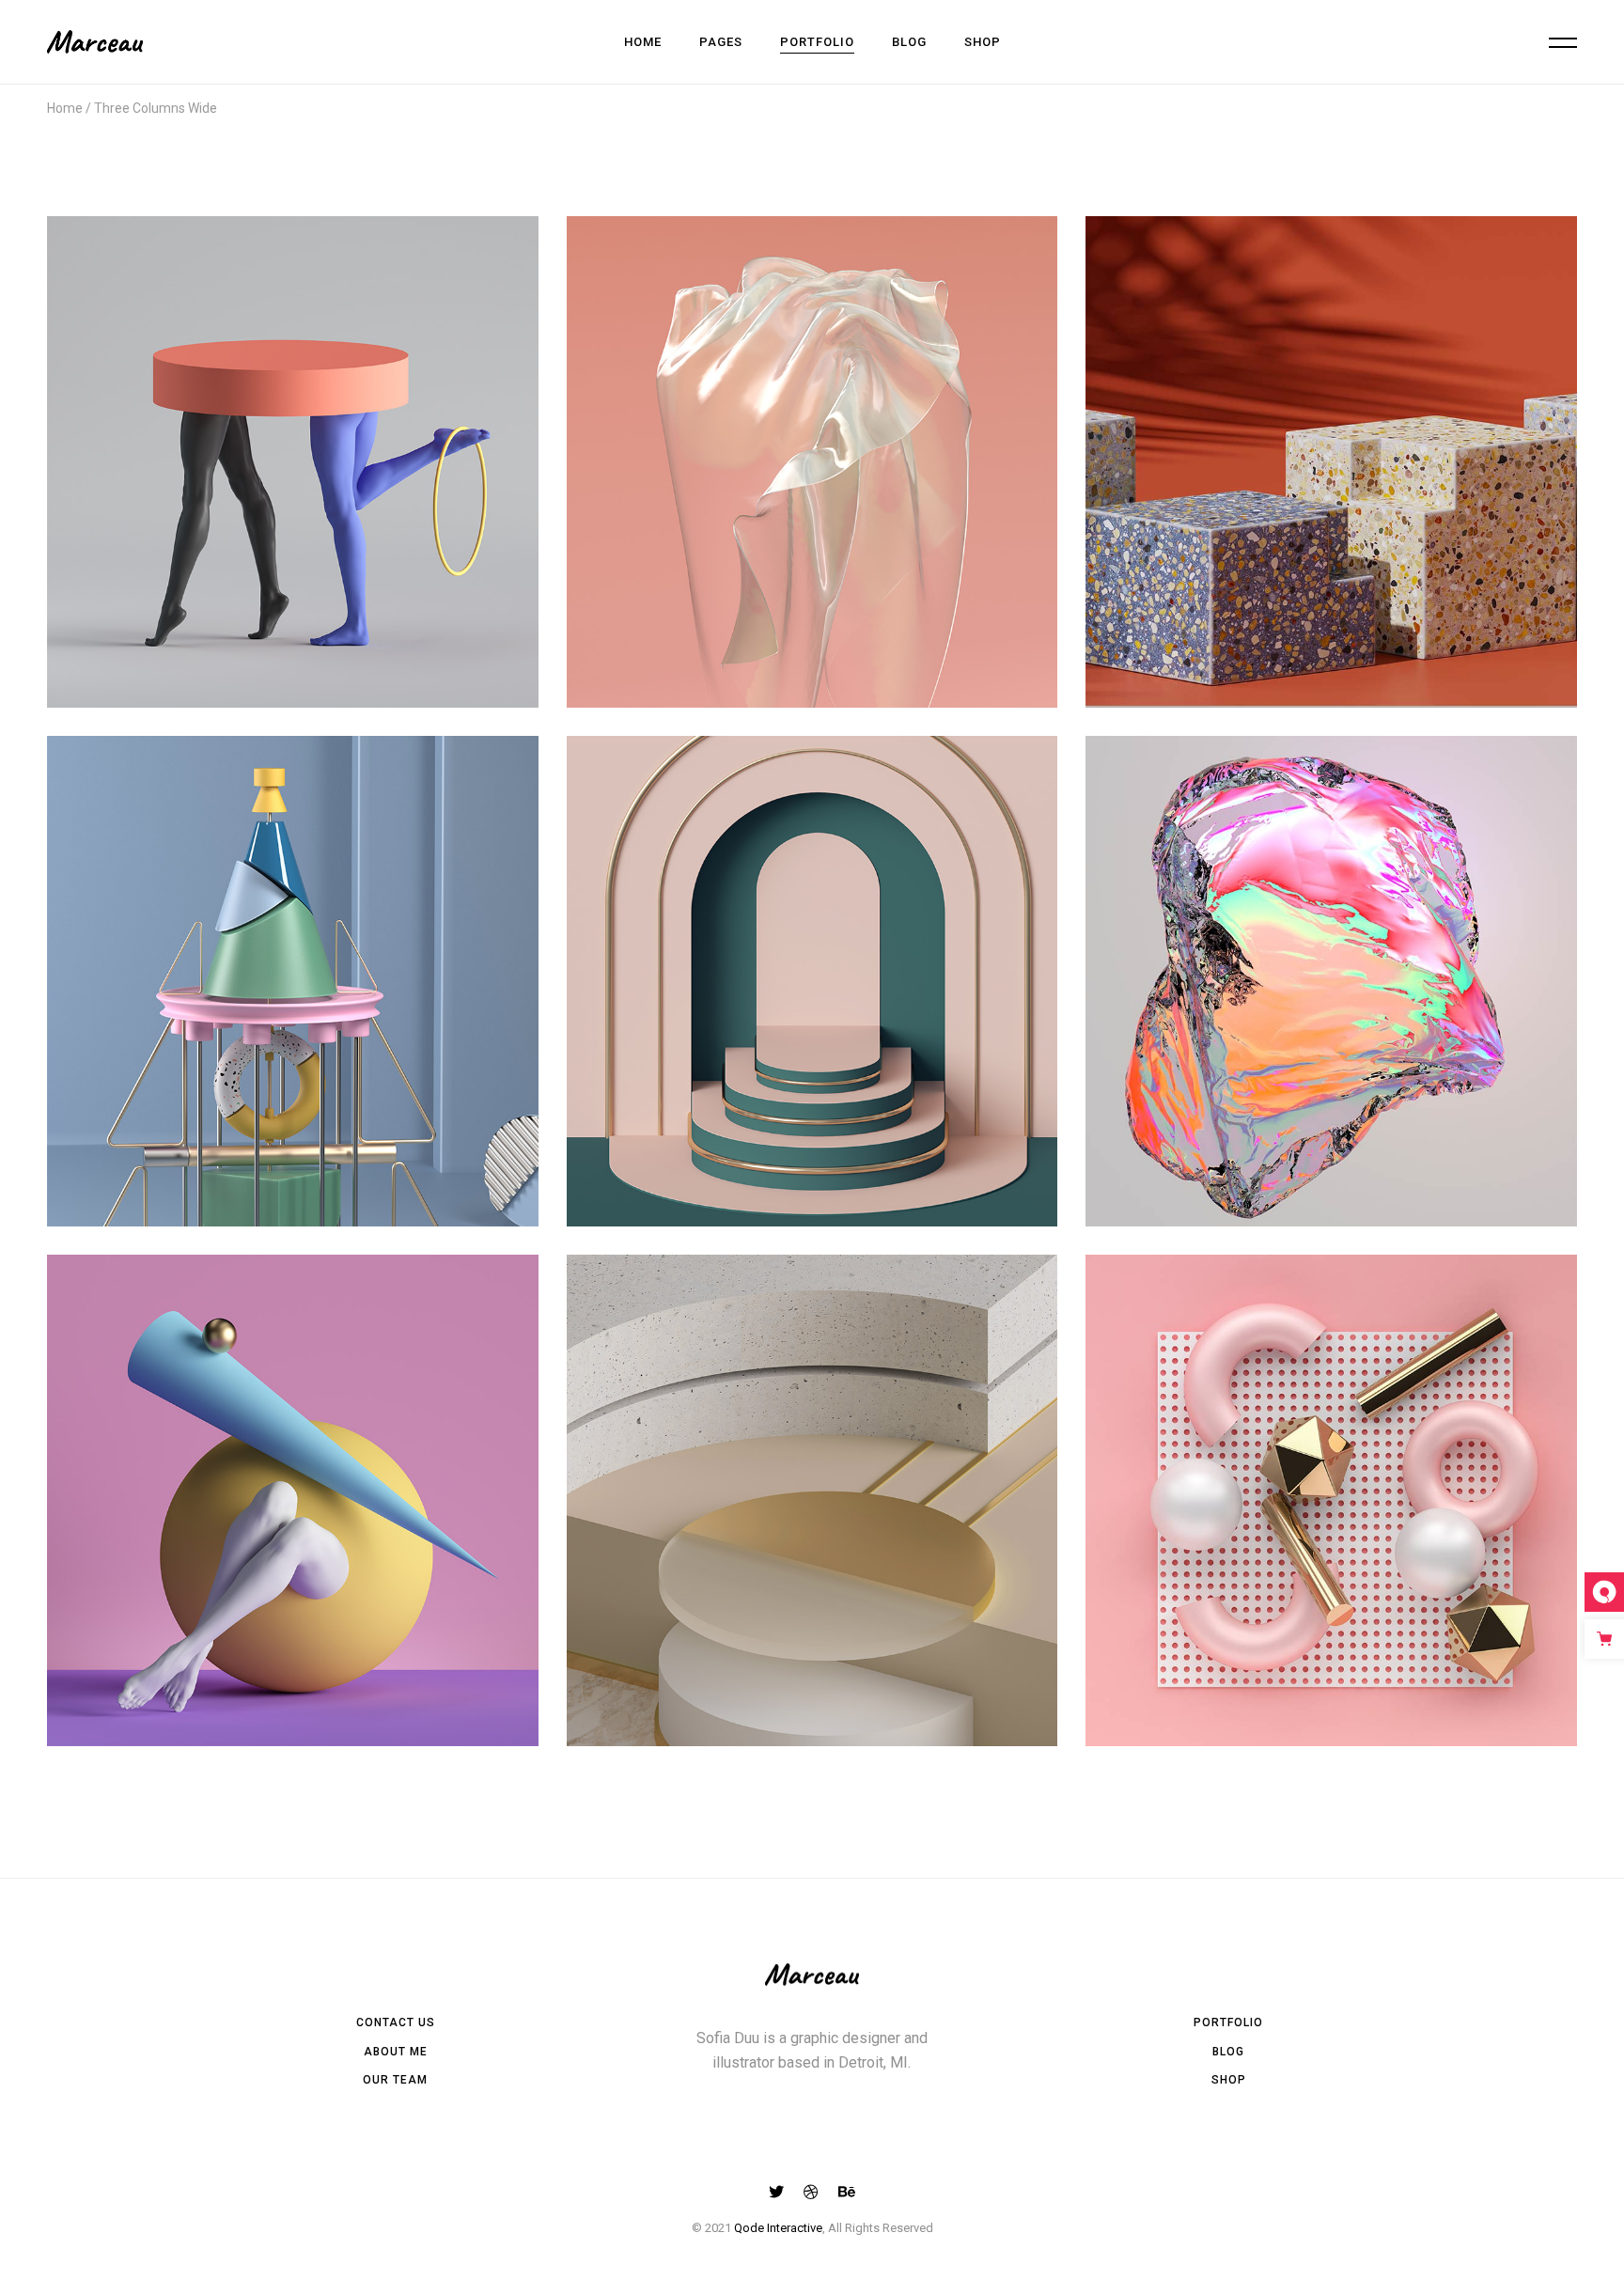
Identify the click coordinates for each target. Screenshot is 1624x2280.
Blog (1228, 2052)
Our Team (395, 2080)
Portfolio (1228, 2022)
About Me (396, 2052)
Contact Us (396, 2022)
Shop (1229, 2080)
